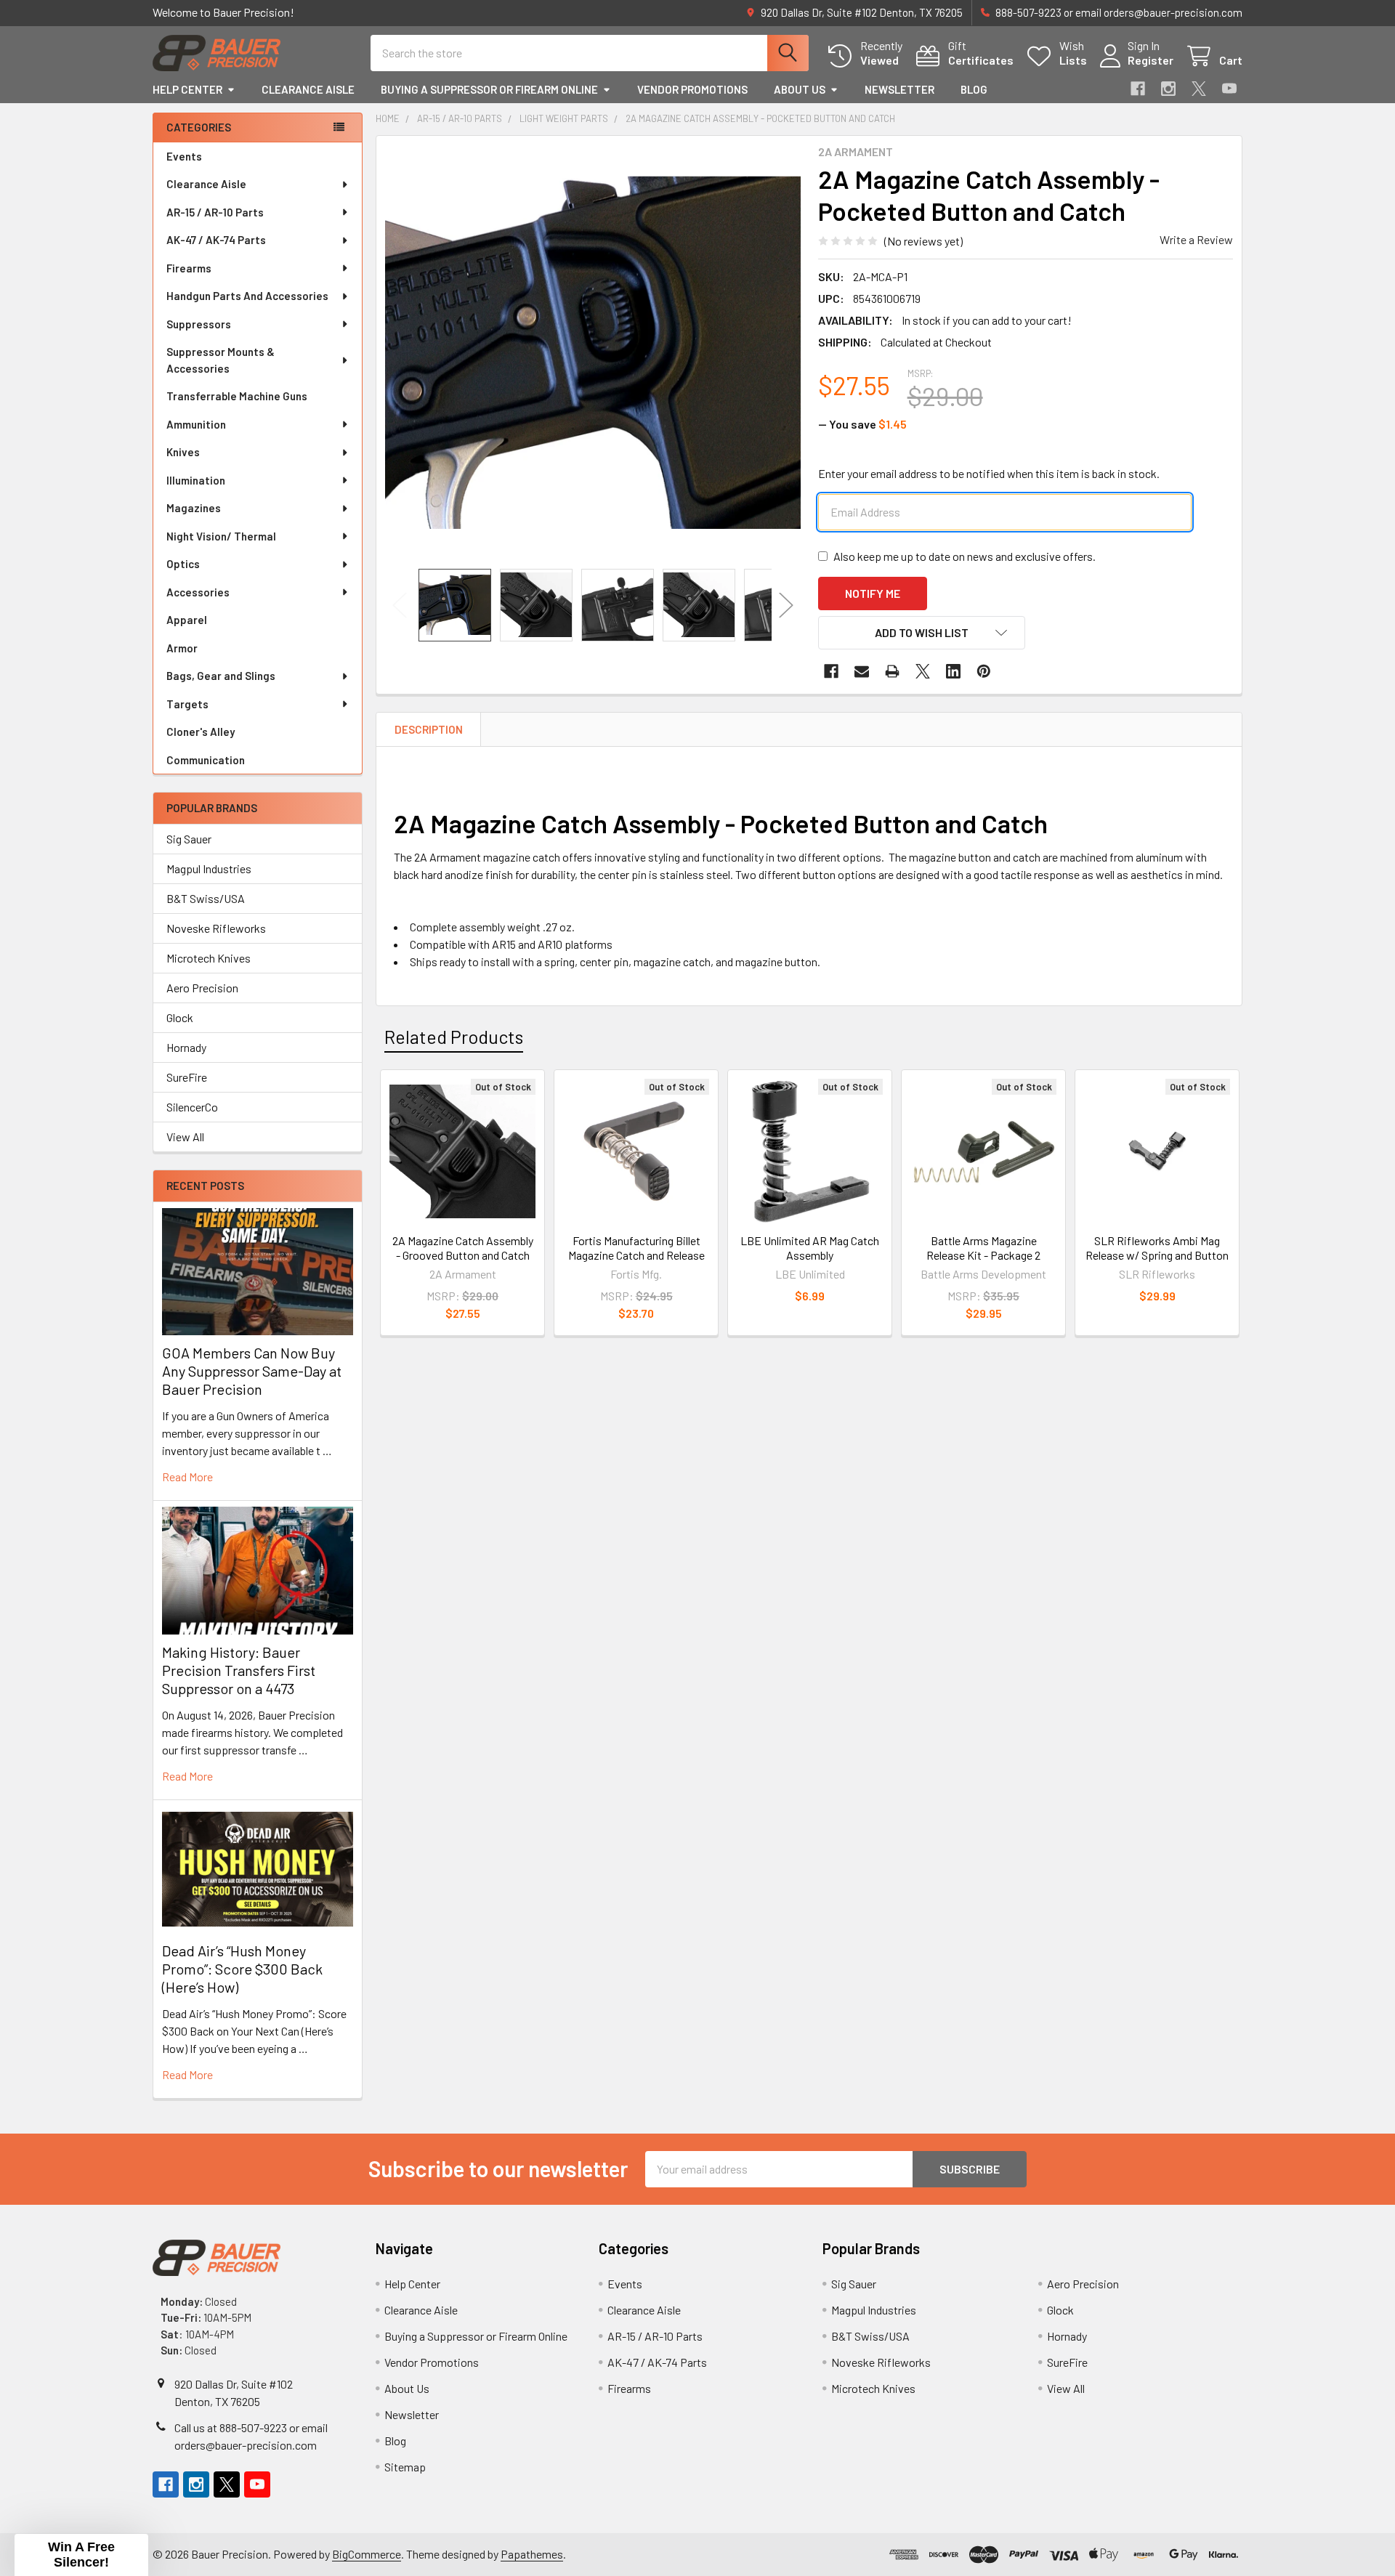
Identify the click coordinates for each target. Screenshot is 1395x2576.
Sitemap (405, 2467)
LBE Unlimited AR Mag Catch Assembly (810, 1248)
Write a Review (1196, 239)
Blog (974, 89)
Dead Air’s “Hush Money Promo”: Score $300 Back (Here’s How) (242, 1969)
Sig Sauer (189, 839)
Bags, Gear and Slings (221, 676)
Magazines (194, 508)
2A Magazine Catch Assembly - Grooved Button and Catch (463, 1248)
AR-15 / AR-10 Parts (215, 212)
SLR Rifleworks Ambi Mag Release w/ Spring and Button (1157, 1248)
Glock (180, 1017)
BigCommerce (367, 2554)
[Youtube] (1229, 89)
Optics (183, 564)
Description (429, 729)
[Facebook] (1138, 89)
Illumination (196, 480)
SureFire (187, 1077)
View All (185, 1137)
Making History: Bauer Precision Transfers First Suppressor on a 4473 (239, 1670)
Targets (187, 704)
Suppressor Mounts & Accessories (221, 360)
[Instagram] (1168, 89)
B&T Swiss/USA (206, 898)
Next (786, 605)
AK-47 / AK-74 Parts (216, 240)
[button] (922, 633)
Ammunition (196, 424)
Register (1151, 60)
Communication (206, 760)
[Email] (862, 671)
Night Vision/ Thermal (221, 536)
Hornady (186, 1047)
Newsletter (899, 89)
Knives (183, 452)
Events (184, 156)
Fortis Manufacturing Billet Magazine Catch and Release (636, 1248)
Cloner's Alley (201, 732)
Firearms (189, 268)
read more (187, 1477)
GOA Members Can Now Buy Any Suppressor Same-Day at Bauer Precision (252, 1371)
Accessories (198, 592)
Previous (400, 605)
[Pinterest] (984, 671)
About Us (800, 89)
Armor (182, 648)
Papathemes (532, 2554)
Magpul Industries (209, 868)
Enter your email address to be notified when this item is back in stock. (989, 473)
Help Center (187, 89)
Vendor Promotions (692, 89)
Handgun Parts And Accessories (247, 296)
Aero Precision (202, 988)
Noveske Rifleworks (216, 928)
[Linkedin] (953, 671)
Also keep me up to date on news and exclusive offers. (965, 556)
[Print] (892, 671)
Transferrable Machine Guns (237, 396)
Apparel (187, 620)
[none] (593, 352)
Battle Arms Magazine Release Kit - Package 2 (983, 1248)
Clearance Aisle (308, 89)
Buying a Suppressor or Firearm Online (489, 89)
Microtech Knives (209, 958)
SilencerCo (192, 1107)
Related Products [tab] (454, 1037)
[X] (1199, 89)
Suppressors (199, 324)
